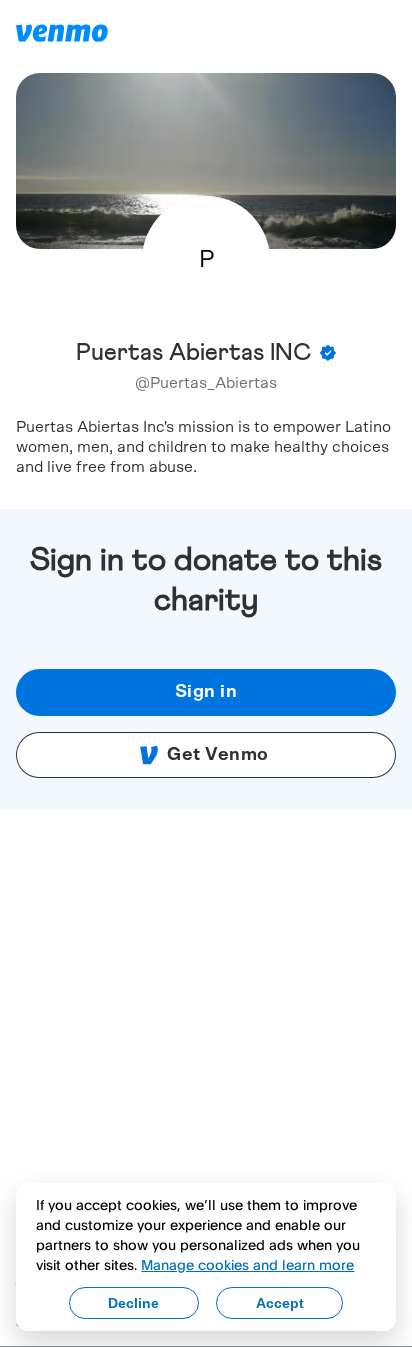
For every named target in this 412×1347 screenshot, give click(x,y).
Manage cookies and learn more (247, 1264)
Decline (133, 1303)
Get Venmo (218, 755)
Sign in (206, 692)
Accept (280, 1303)
